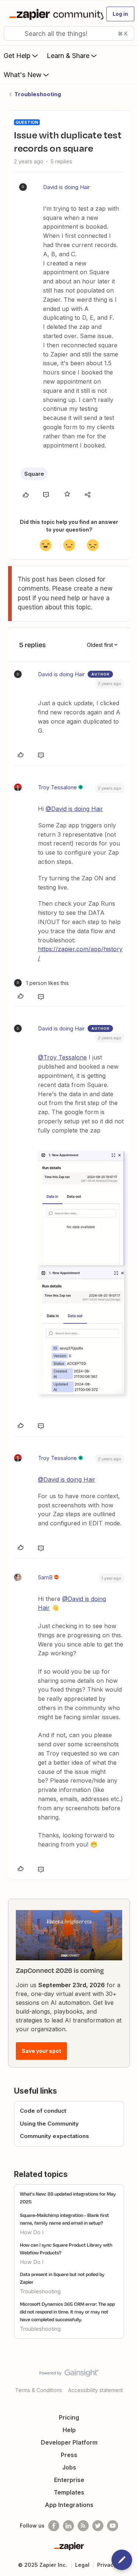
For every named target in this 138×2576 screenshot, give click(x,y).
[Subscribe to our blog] (83, 2526)
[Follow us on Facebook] (54, 2526)
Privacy (107, 2565)
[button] (120, 14)
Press (69, 2455)
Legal (82, 2565)
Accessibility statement (95, 2390)
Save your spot (41, 2051)
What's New (23, 75)
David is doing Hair (66, 187)
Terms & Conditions (39, 2390)
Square (34, 474)
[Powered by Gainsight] (69, 2375)
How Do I (32, 2232)
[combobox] (69, 33)
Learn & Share (68, 56)
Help (69, 2430)
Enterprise (69, 2480)
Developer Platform (69, 2442)
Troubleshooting (38, 94)
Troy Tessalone (57, 787)
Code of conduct (43, 2111)
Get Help (17, 56)
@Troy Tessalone (62, 1057)
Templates (69, 2492)
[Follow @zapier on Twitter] (98, 2526)
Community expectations (54, 2136)
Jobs (69, 2467)
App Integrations (69, 2505)
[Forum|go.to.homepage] (53, 14)
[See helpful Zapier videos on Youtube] (113, 2526)
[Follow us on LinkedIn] (68, 2526)
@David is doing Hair (74, 809)
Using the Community (49, 2124)
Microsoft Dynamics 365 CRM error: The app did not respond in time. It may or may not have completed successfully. (67, 2312)
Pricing (69, 2417)
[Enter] (12, 33)
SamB (45, 1577)
